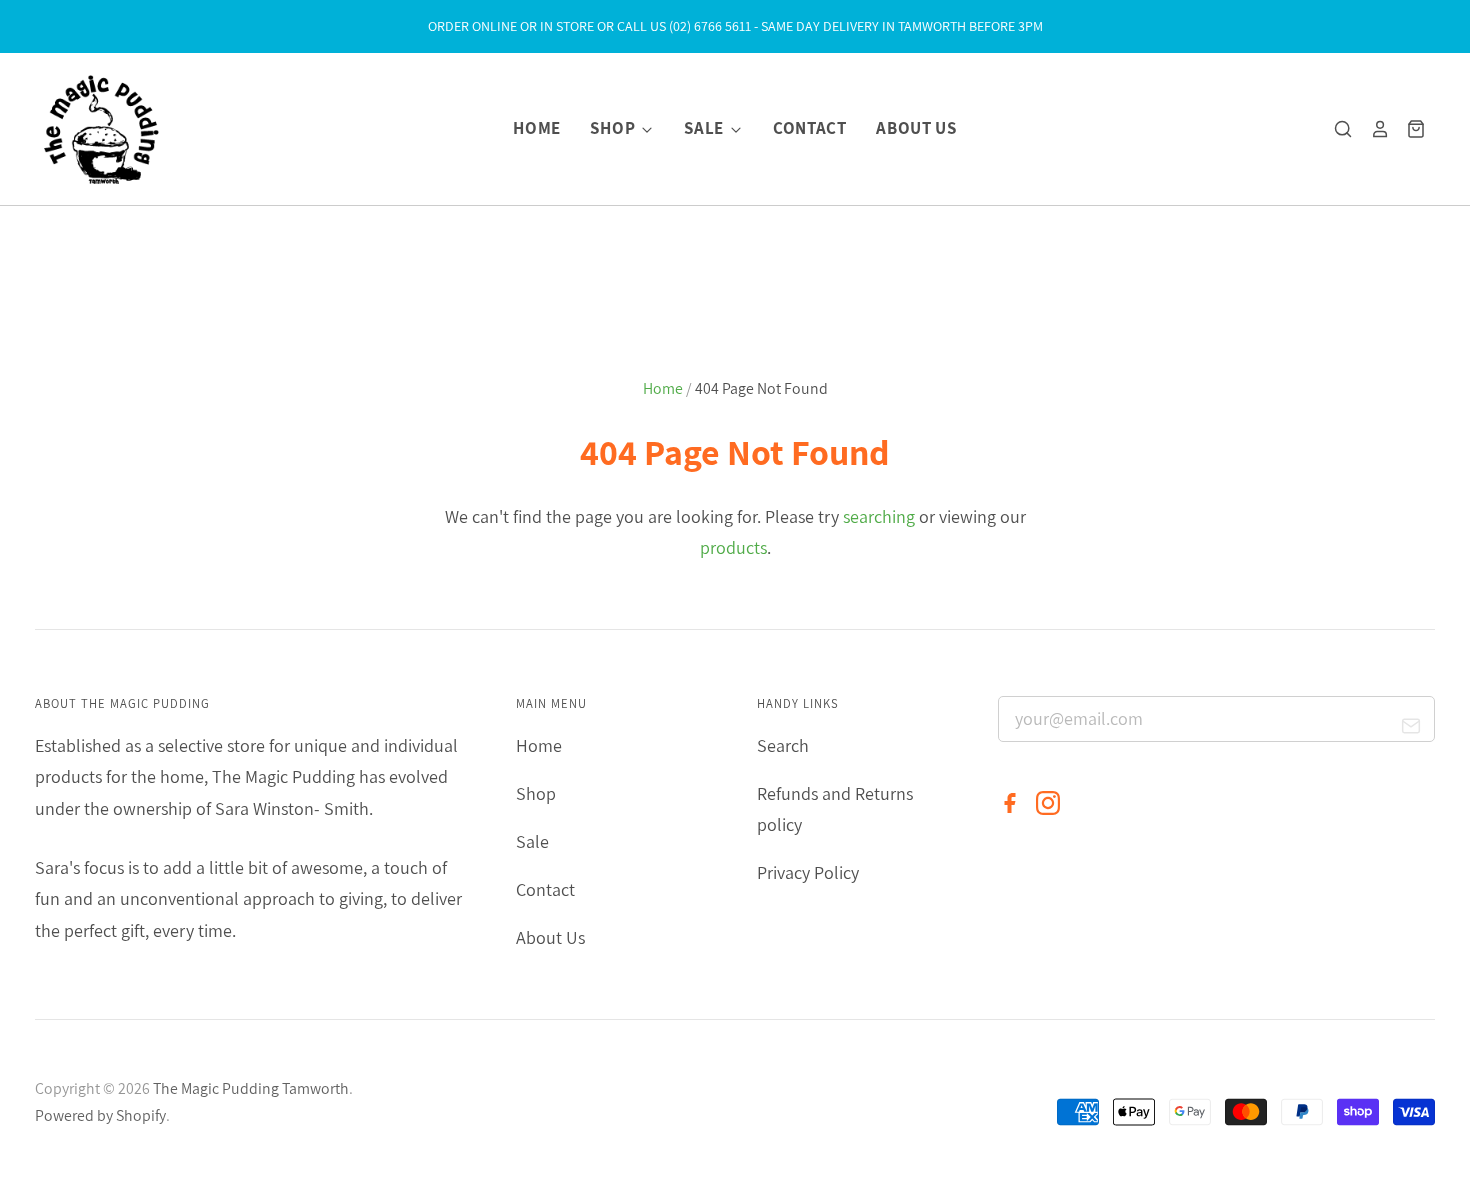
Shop (614, 128)
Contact (810, 128)
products (733, 547)
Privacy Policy (808, 872)
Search (783, 745)
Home (537, 128)
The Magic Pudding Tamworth (251, 1088)
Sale (705, 128)
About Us (916, 128)
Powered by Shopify (100, 1115)
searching (879, 516)
